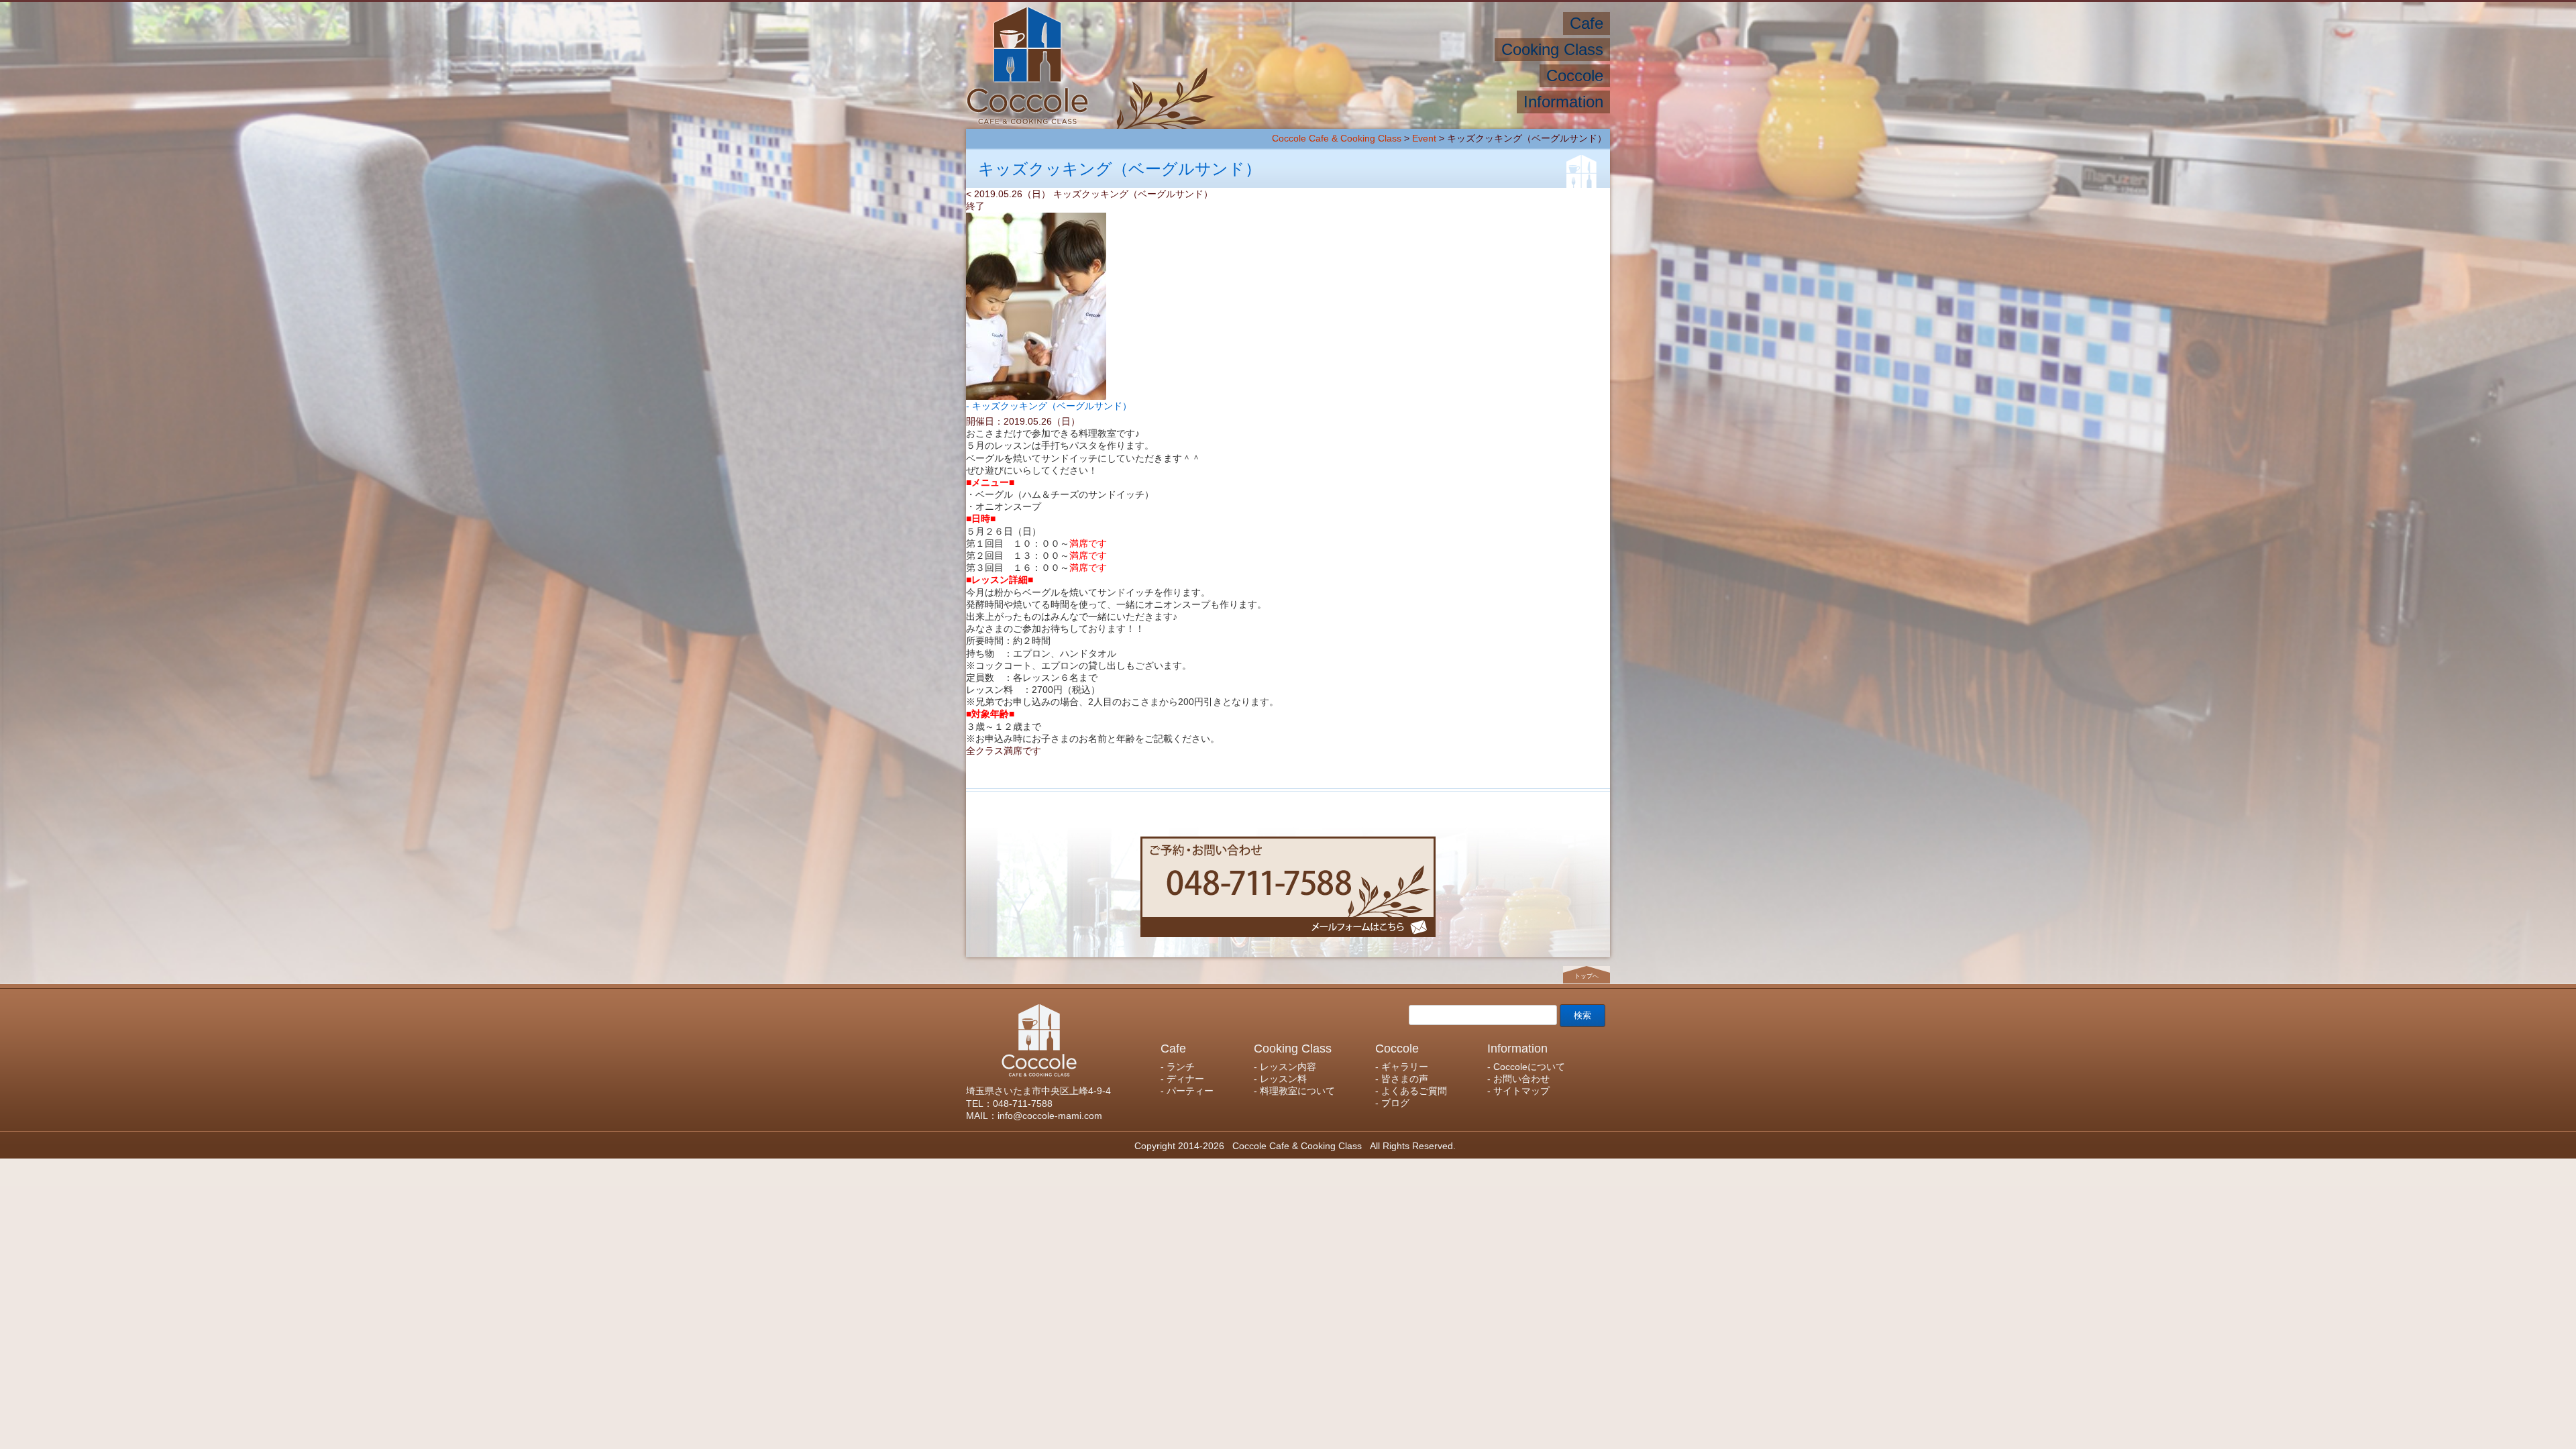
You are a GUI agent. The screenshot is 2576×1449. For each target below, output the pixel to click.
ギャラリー (1504, 75)
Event (1424, 138)
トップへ (1587, 976)
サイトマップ (1294, 102)
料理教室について (1290, 49)
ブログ (1282, 75)
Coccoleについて (1467, 102)
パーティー (1421, 23)
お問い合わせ (1376, 102)
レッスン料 (1378, 49)
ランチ (1539, 23)
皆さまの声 (1434, 75)
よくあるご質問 (1352, 75)
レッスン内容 (1454, 49)
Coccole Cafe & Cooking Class (1337, 138)
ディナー (1486, 23)
